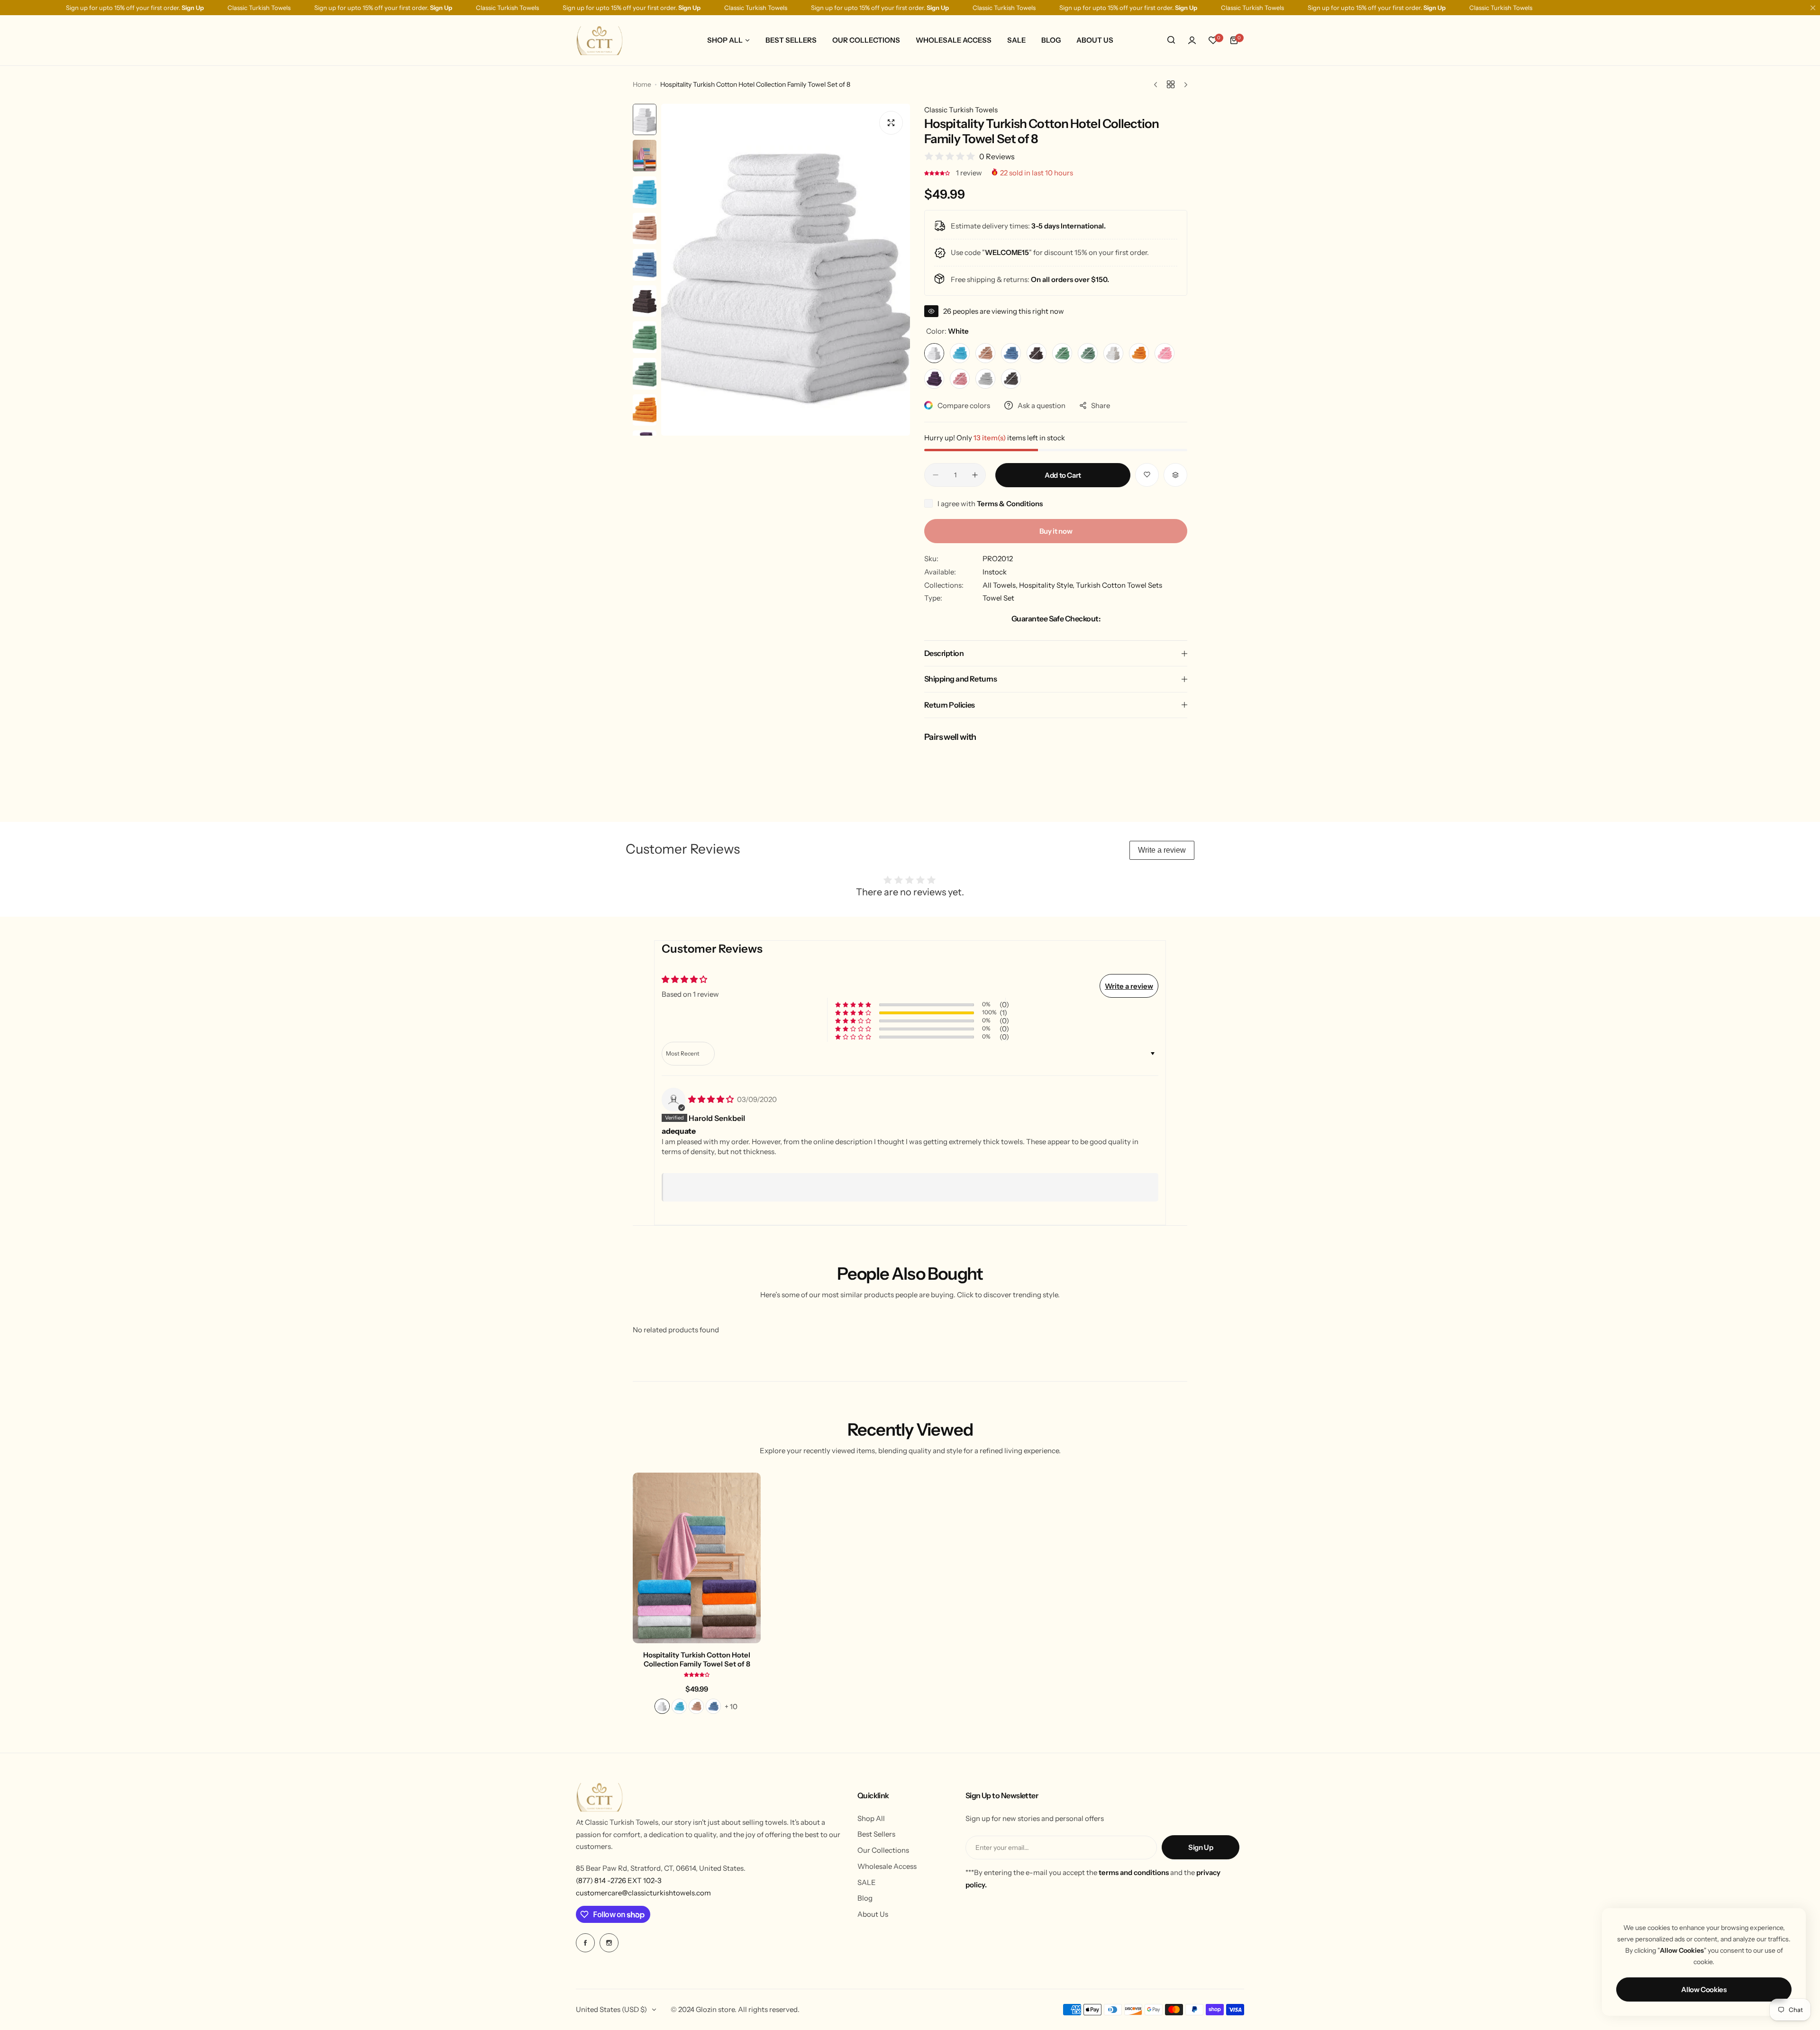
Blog (865, 1898)
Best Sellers (876, 1834)
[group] (786, 270)
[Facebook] (585, 1943)
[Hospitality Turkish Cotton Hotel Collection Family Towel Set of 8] (697, 1558)
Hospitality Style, (1047, 585)
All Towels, (1001, 585)
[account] (1192, 40)
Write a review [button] (1129, 986)
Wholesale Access (887, 1866)
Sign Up (1201, 1847)
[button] (938, 173)
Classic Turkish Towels (961, 110)
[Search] (1171, 40)
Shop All (871, 1818)
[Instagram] (609, 1943)
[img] (712, 1099)
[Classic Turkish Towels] (600, 40)
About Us (873, 1914)
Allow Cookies (1704, 1989)
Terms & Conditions (1010, 504)
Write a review (1162, 850)
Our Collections (883, 1850)
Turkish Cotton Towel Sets (1119, 585)
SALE (867, 1882)
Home (642, 84)
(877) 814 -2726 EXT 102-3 (619, 1880)
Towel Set (998, 598)
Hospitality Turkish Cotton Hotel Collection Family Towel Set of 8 (697, 1659)
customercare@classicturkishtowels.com (643, 1893)
